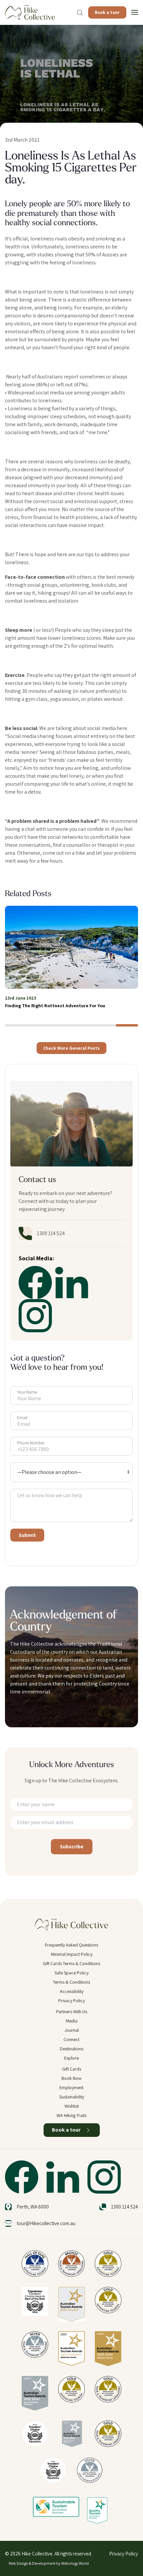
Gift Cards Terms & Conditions (71, 1963)
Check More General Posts (71, 1048)
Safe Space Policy (71, 1973)
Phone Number (31, 1443)
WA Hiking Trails (71, 2115)
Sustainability (72, 2097)
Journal (72, 2030)
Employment (71, 2087)
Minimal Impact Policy (72, 1954)
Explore (71, 2058)
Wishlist (72, 2106)
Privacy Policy (71, 2001)
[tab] (16, 1025)
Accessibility (72, 1991)
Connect (71, 2039)
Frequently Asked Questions (71, 1945)
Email (22, 1418)
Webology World (75, 2563)
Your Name (27, 1392)
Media (72, 2021)
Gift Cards (72, 2069)
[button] (80, 13)
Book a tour (107, 12)
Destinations (72, 2049)
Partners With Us (72, 2012)
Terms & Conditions (71, 1982)
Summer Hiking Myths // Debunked (42, 1006)
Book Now (71, 2078)
